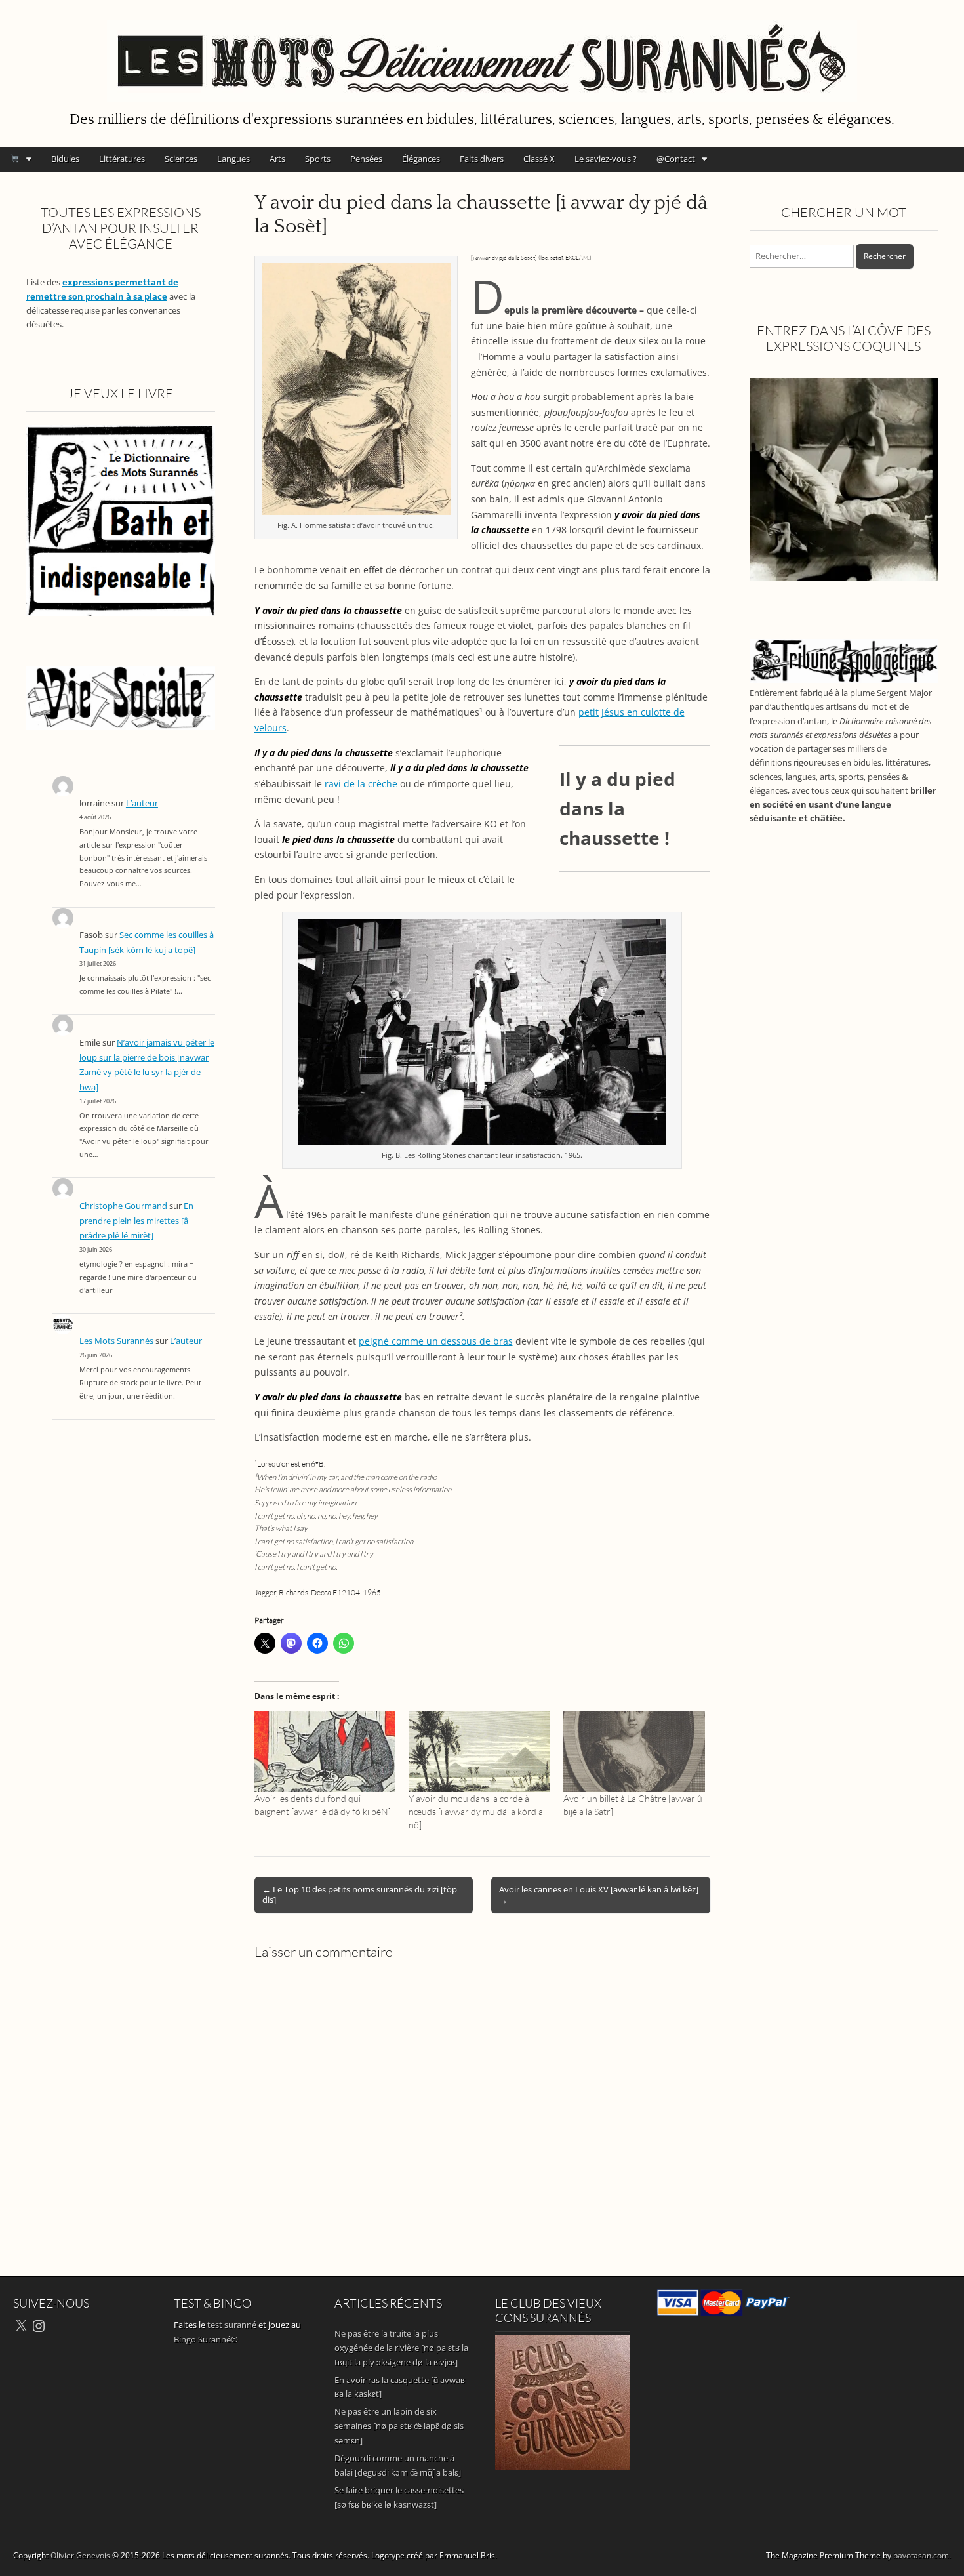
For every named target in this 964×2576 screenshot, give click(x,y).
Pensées (366, 159)
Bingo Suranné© (206, 2339)
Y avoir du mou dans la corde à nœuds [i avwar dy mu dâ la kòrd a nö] (476, 1811)
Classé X (539, 159)
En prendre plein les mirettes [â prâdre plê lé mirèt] (136, 1221)
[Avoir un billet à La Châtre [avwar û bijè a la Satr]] (634, 1752)
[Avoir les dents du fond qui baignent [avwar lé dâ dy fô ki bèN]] (325, 1752)
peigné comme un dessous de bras (436, 1341)
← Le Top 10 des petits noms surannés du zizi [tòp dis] (360, 1894)
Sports (318, 159)
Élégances (421, 159)
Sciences (181, 159)
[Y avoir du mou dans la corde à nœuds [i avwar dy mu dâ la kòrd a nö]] (479, 1752)
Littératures (122, 159)
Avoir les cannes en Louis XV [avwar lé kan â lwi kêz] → (599, 1894)
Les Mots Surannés (116, 1341)
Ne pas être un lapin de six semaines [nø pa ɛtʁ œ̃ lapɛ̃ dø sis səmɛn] (399, 2426)
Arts (277, 159)
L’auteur (142, 803)
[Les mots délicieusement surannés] (482, 53)
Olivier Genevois (80, 2555)
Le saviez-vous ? (606, 159)
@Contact (676, 159)
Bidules (65, 159)
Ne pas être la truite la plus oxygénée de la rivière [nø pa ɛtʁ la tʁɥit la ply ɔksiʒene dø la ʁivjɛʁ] (401, 2348)
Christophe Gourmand (123, 1206)
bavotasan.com (921, 2555)
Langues (233, 159)
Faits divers (482, 159)
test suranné (232, 2325)
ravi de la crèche (361, 784)
